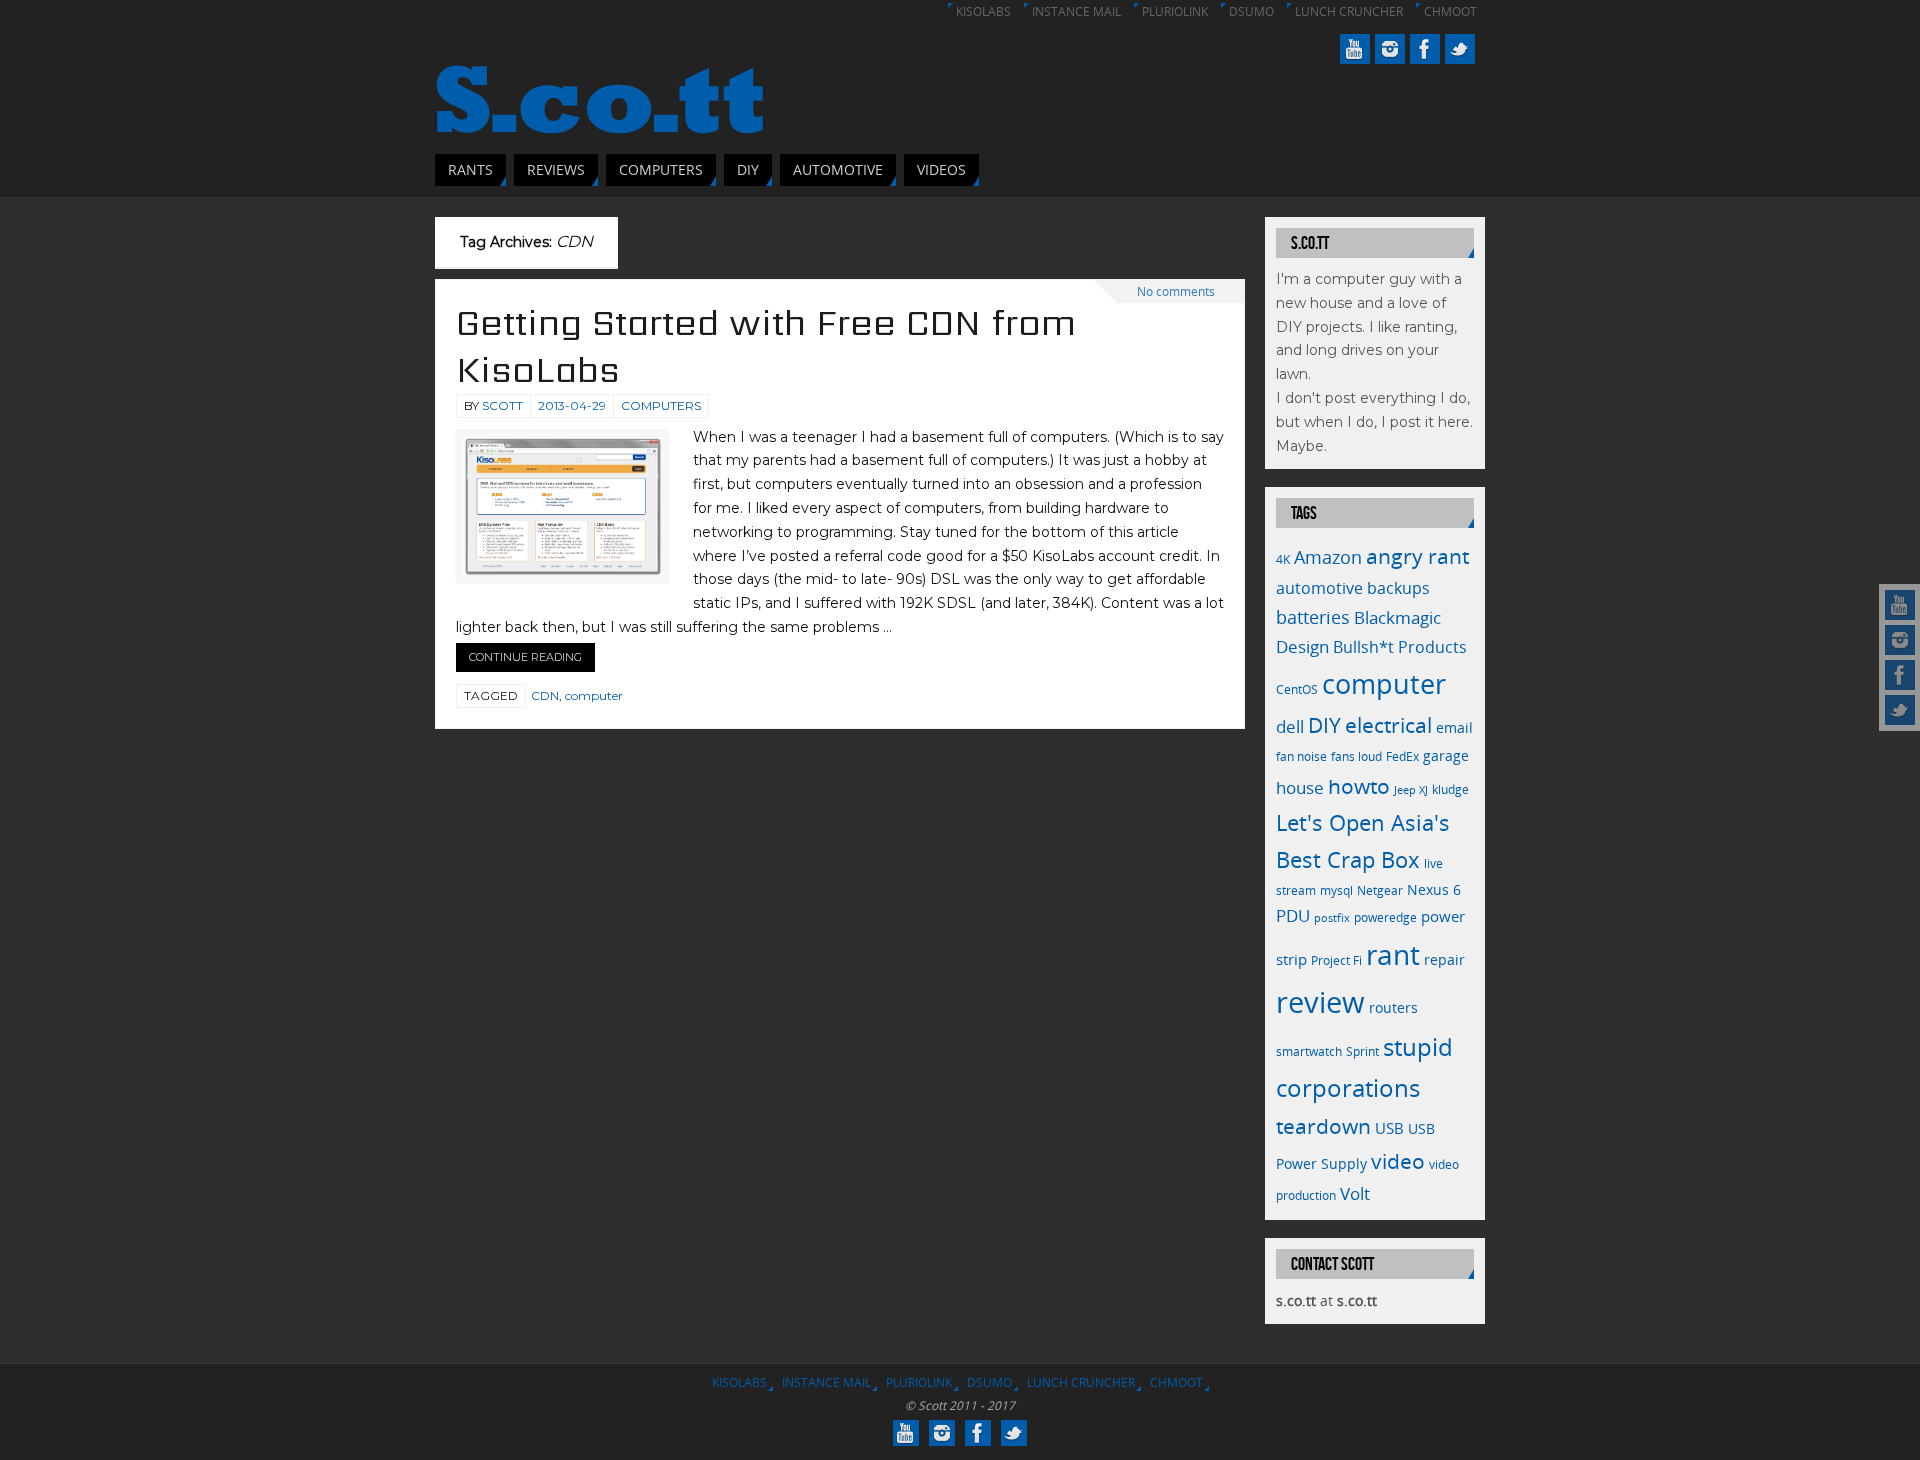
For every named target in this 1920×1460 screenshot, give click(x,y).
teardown (1323, 1125)
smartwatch (1309, 1051)
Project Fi (1336, 960)
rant (1393, 954)
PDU (1293, 915)
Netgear (1380, 890)
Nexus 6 (1434, 889)
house (1300, 787)
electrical (1388, 724)
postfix (1332, 918)
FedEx (1402, 756)
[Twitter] (1900, 710)
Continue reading (525, 657)
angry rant (1417, 555)
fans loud (1356, 756)
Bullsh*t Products (1400, 647)
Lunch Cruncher (1349, 11)
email (1454, 727)
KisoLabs (983, 11)
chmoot (1450, 11)
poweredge (1385, 917)
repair (1444, 959)
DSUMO (1251, 11)
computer (594, 695)
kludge (1450, 789)
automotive (1319, 588)
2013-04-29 (572, 405)
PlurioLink (1175, 11)
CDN (545, 695)
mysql (1336, 890)
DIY (1324, 725)
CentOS (1297, 689)
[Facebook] (1900, 675)
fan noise (1301, 756)
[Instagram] (1900, 640)
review (1320, 1002)
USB (1389, 1128)
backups (1398, 588)
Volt (1355, 1193)
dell (1290, 726)
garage (1446, 755)
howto (1359, 785)
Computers (661, 405)
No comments (1176, 291)
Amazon (1328, 557)
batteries (1313, 617)
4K (1283, 559)
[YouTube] (1900, 605)
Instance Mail (1076, 11)
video (1398, 1161)
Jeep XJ (1411, 790)
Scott (502, 405)
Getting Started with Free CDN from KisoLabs (766, 346)
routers (1393, 1007)
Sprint (1362, 1051)
